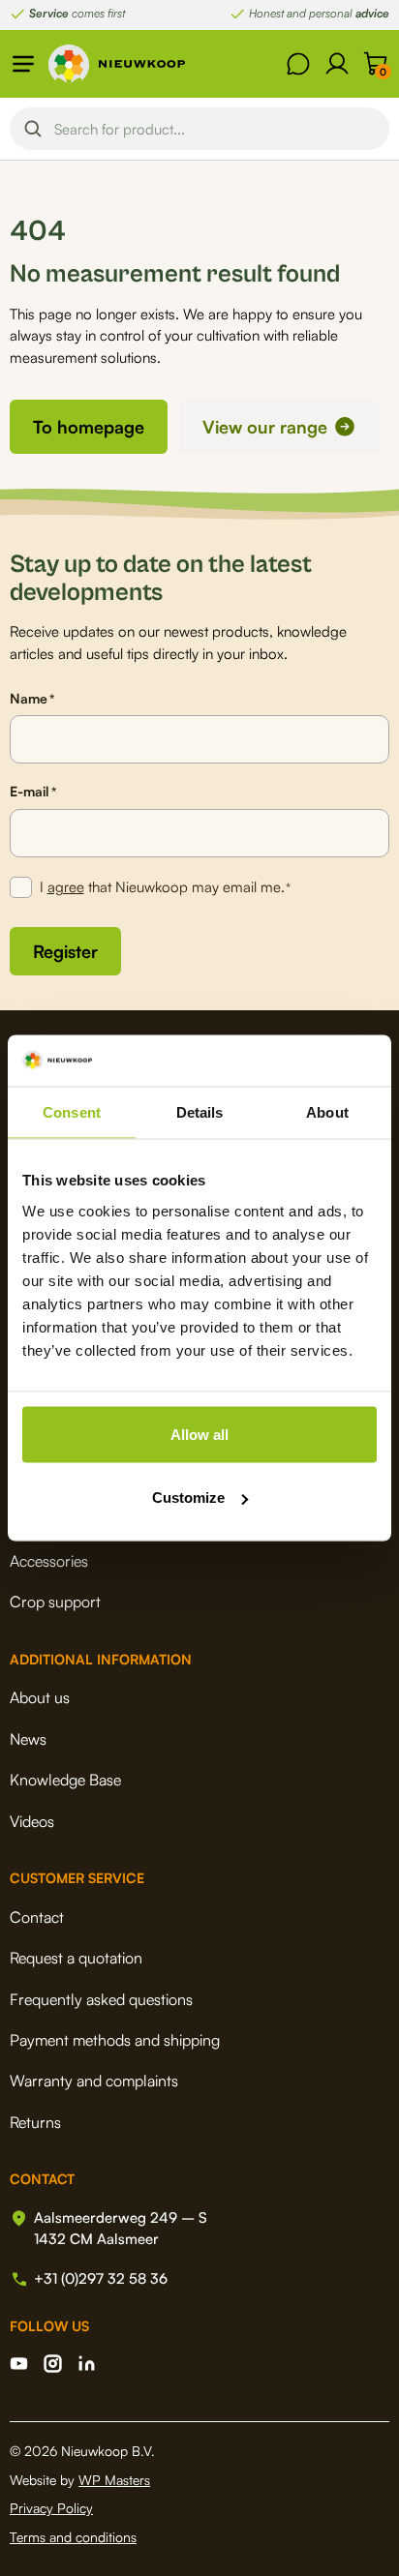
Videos (32, 1821)
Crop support (55, 1602)
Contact (37, 1917)
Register (65, 951)
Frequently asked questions (101, 1999)
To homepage (89, 427)
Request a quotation (76, 1958)
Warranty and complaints (94, 2081)
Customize (188, 1498)
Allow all (199, 1434)
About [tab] (327, 1111)
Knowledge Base (65, 1780)
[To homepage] (117, 64)
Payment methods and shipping (115, 2040)
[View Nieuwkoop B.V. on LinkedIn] (87, 2364)
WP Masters (114, 2480)
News (28, 1739)
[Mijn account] (337, 64)
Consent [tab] (72, 1111)
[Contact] (298, 64)
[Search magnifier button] (33, 129)
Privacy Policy (51, 2508)
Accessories (49, 1561)
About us (40, 1697)
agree (66, 887)
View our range (265, 427)
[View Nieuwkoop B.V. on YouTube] (19, 2364)
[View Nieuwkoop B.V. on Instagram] (53, 2364)
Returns (35, 2122)
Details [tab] (200, 1111)
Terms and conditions (73, 2537)
